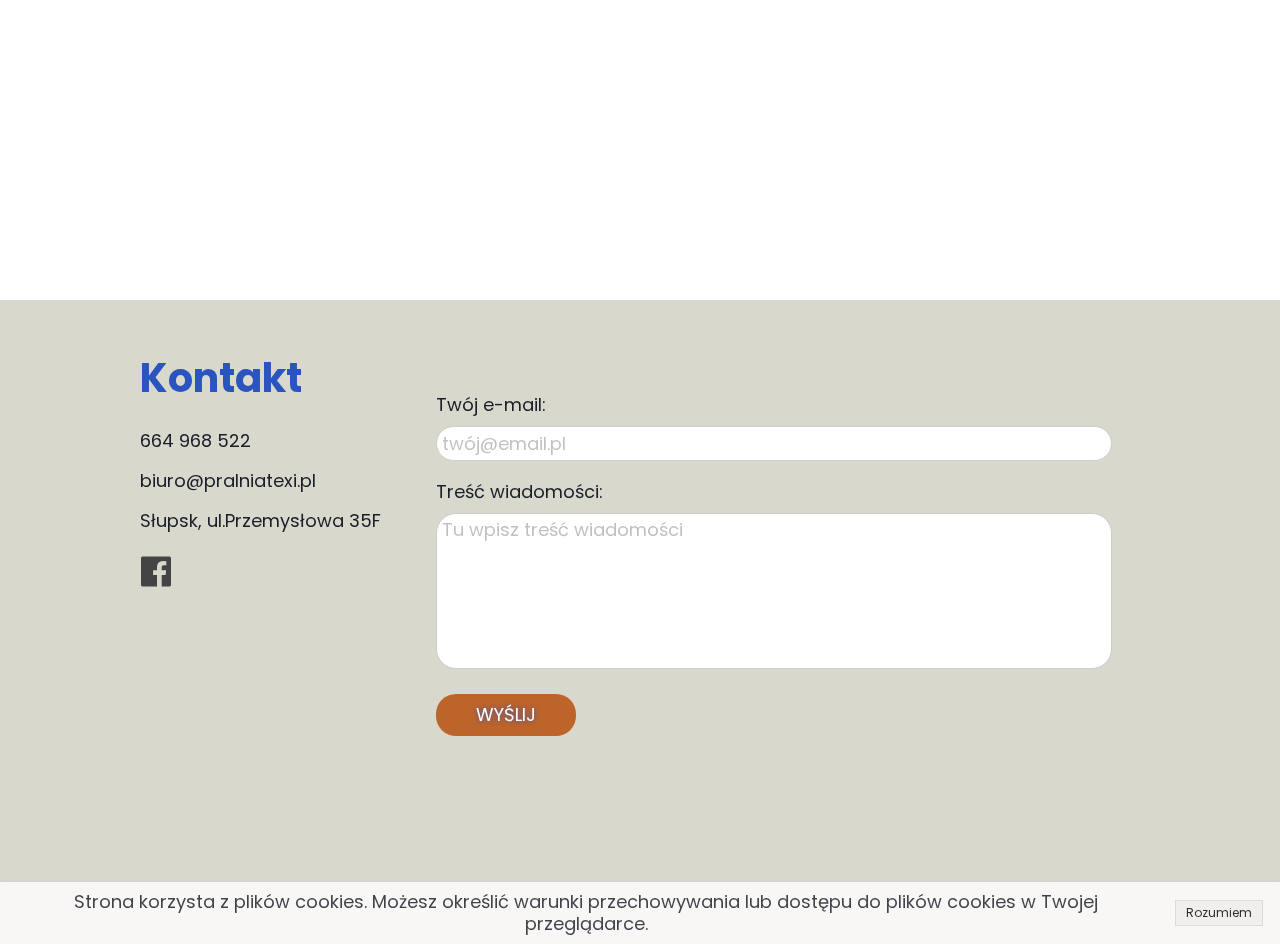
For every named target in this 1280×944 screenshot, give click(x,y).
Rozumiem (1219, 912)
